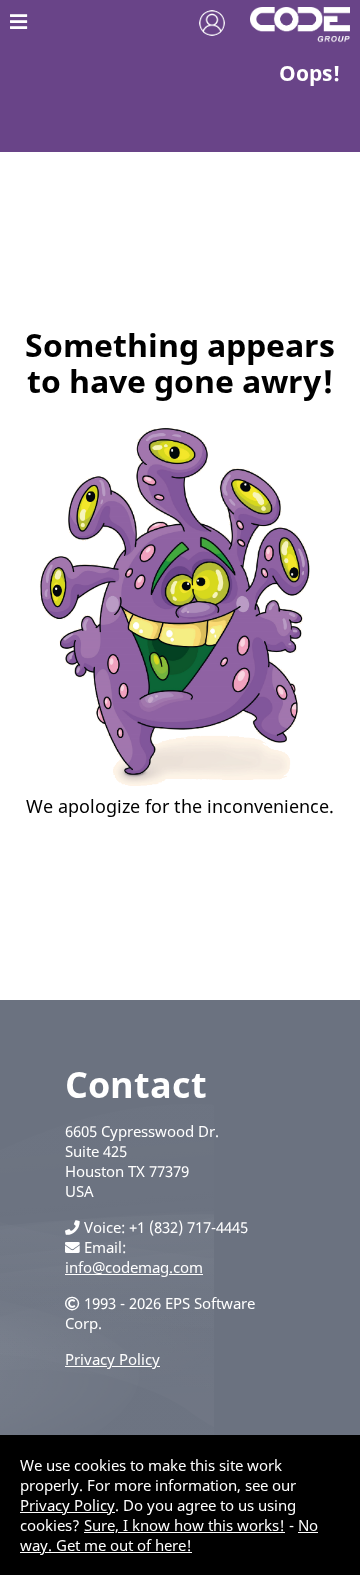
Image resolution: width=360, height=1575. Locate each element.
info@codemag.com (134, 1267)
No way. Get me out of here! (169, 1535)
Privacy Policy (112, 1359)
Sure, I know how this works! (184, 1525)
